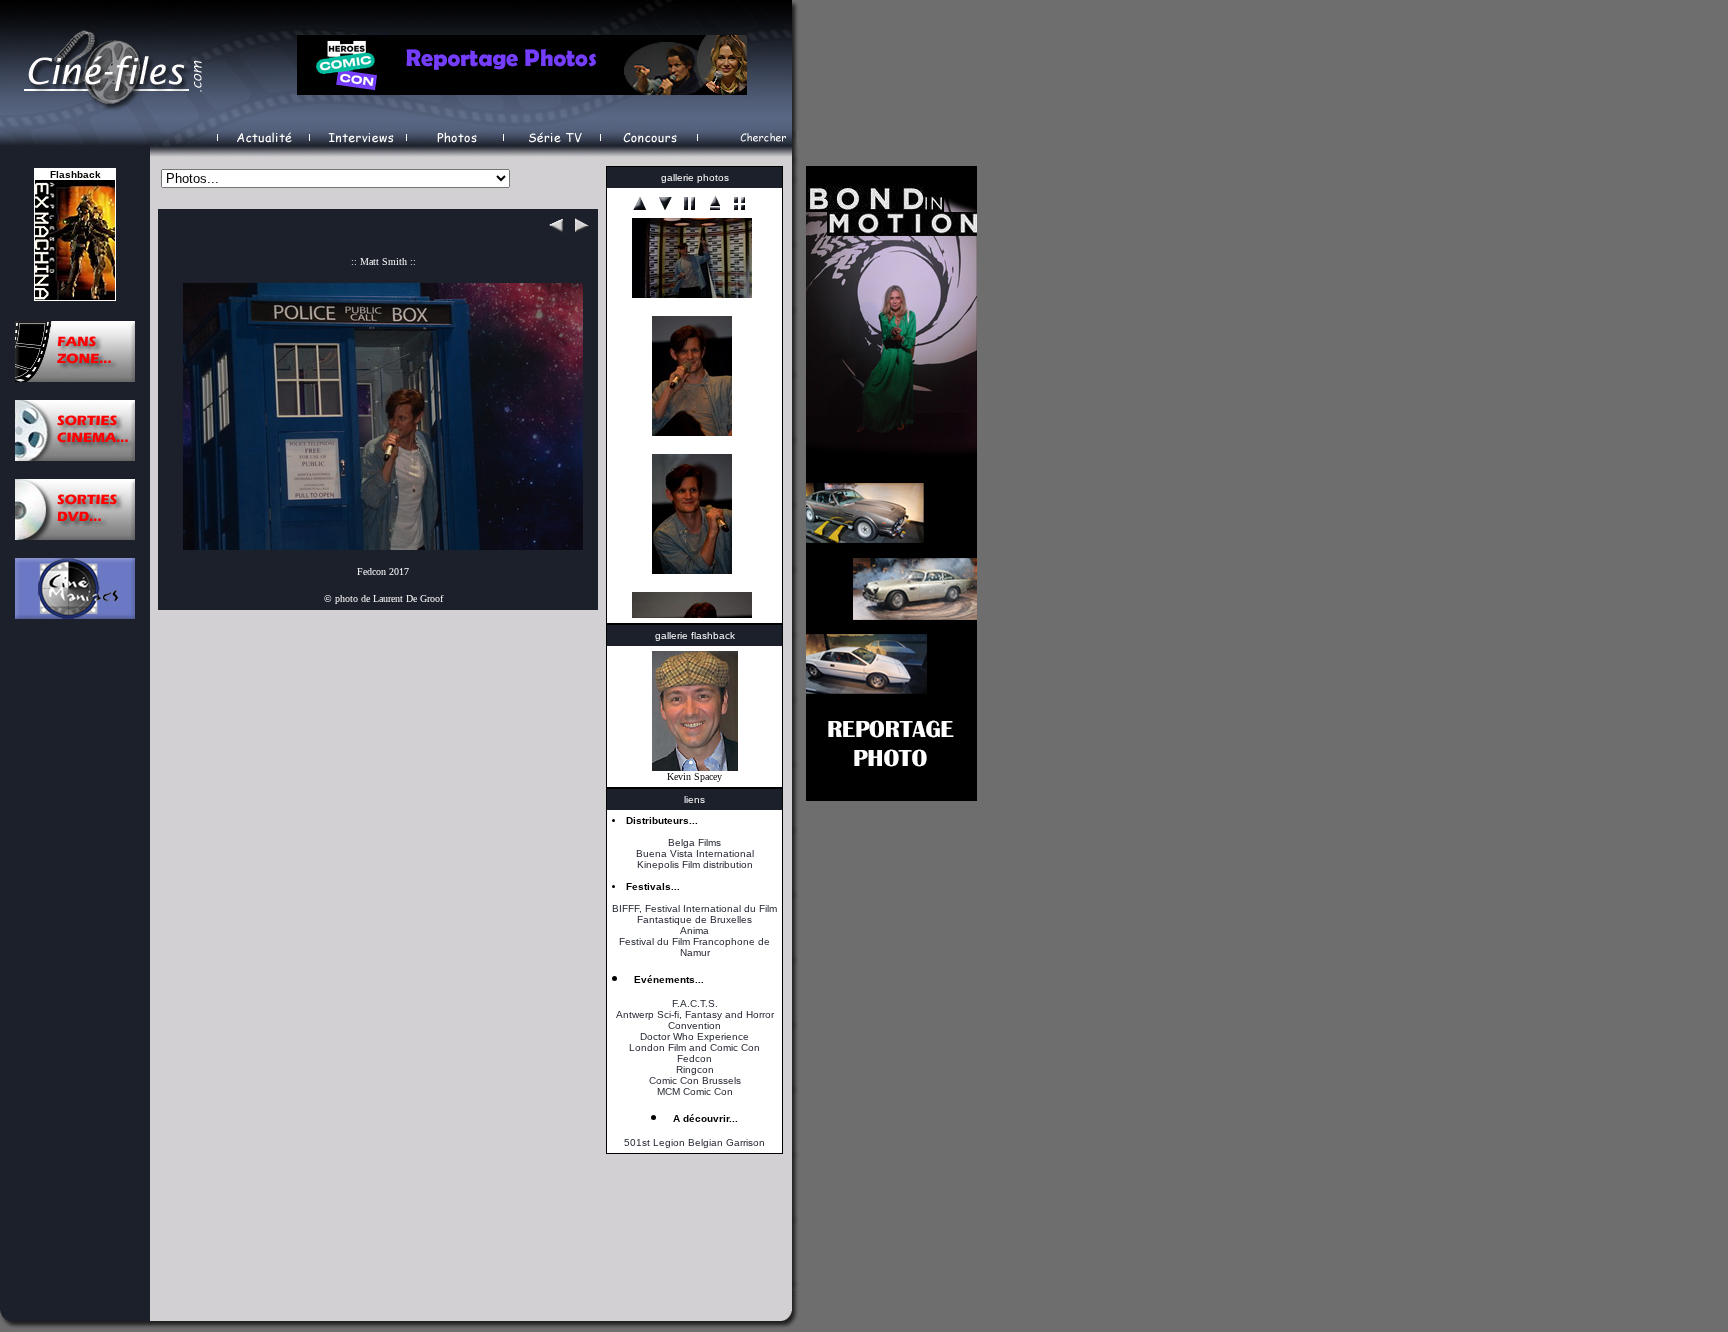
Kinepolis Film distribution (695, 864)
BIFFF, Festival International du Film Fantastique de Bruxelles (694, 914)
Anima (694, 930)
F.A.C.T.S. (695, 1003)
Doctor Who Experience (694, 1036)
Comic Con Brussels (695, 1080)
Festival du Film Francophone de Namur (694, 947)
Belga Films (694, 842)
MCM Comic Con (695, 1091)
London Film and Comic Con (694, 1047)
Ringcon (695, 1069)
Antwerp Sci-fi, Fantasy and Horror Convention (695, 1020)
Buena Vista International (695, 853)
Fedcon (694, 1058)
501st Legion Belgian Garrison (694, 1142)
